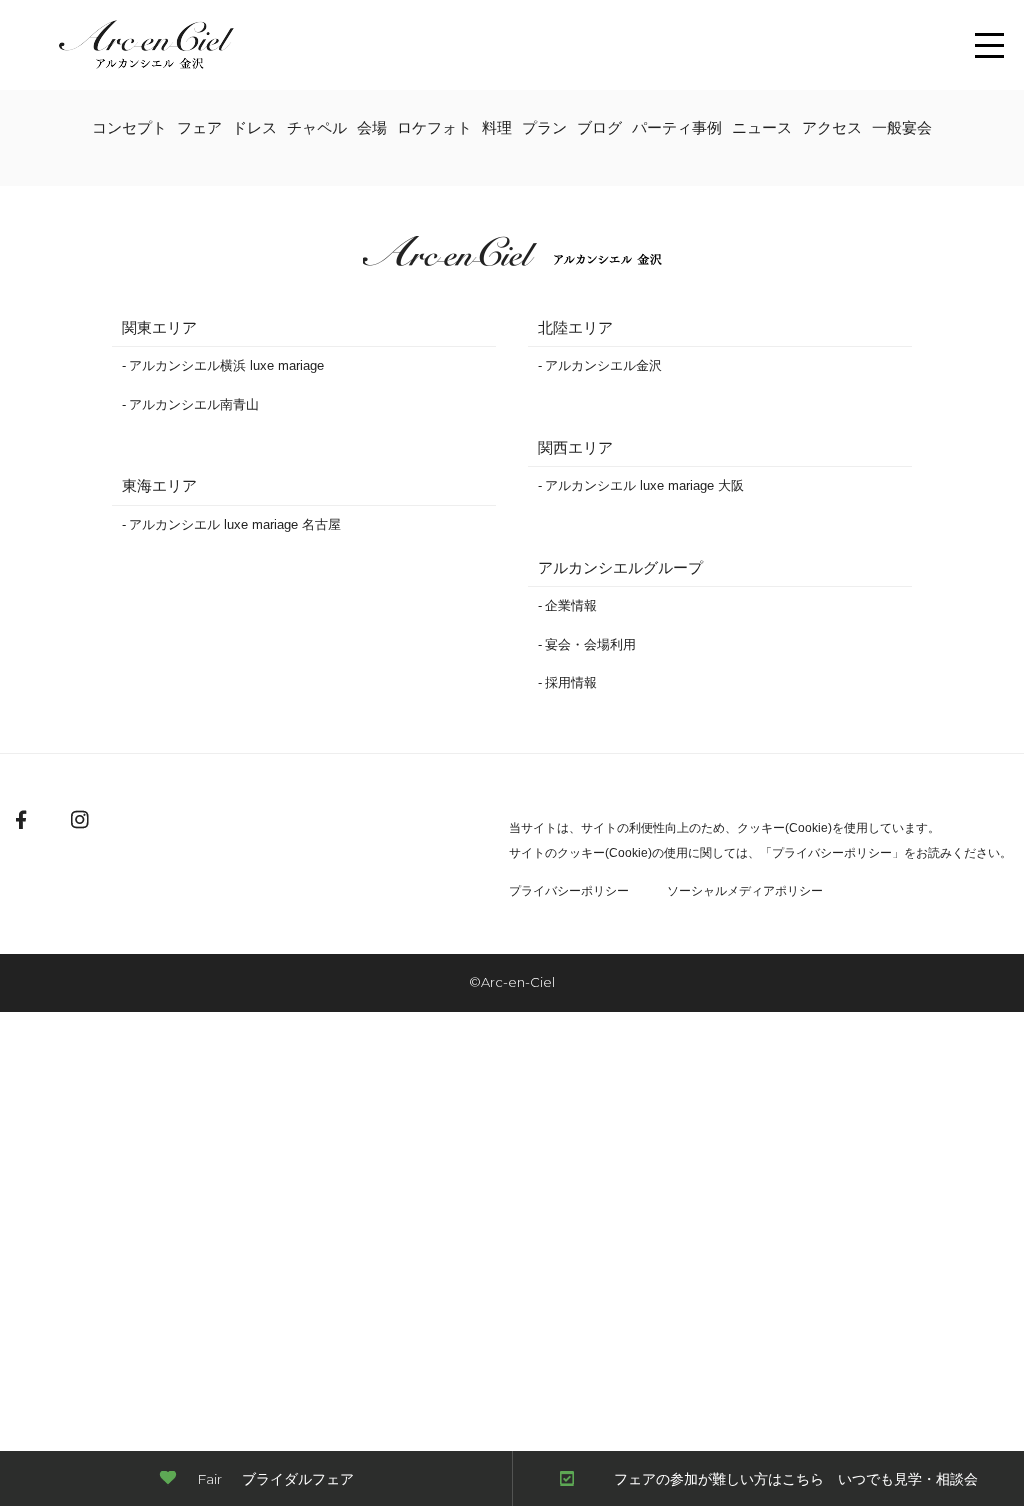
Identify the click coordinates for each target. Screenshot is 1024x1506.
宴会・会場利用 (590, 644)
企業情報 (571, 605)
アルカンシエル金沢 (603, 365)
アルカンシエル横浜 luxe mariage (226, 365)
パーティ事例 (677, 127)
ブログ (599, 127)
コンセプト (129, 127)
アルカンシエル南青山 (194, 404)
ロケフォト (434, 127)
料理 (497, 127)
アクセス (832, 127)
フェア (199, 127)
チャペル (317, 127)
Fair (275, 1479)
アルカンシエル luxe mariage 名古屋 (235, 524)
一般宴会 (902, 127)
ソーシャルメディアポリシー (745, 891)
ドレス (254, 127)
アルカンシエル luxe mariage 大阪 (644, 485)
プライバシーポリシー (832, 853)
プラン (544, 127)
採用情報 (571, 682)
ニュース (762, 127)
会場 (372, 127)
